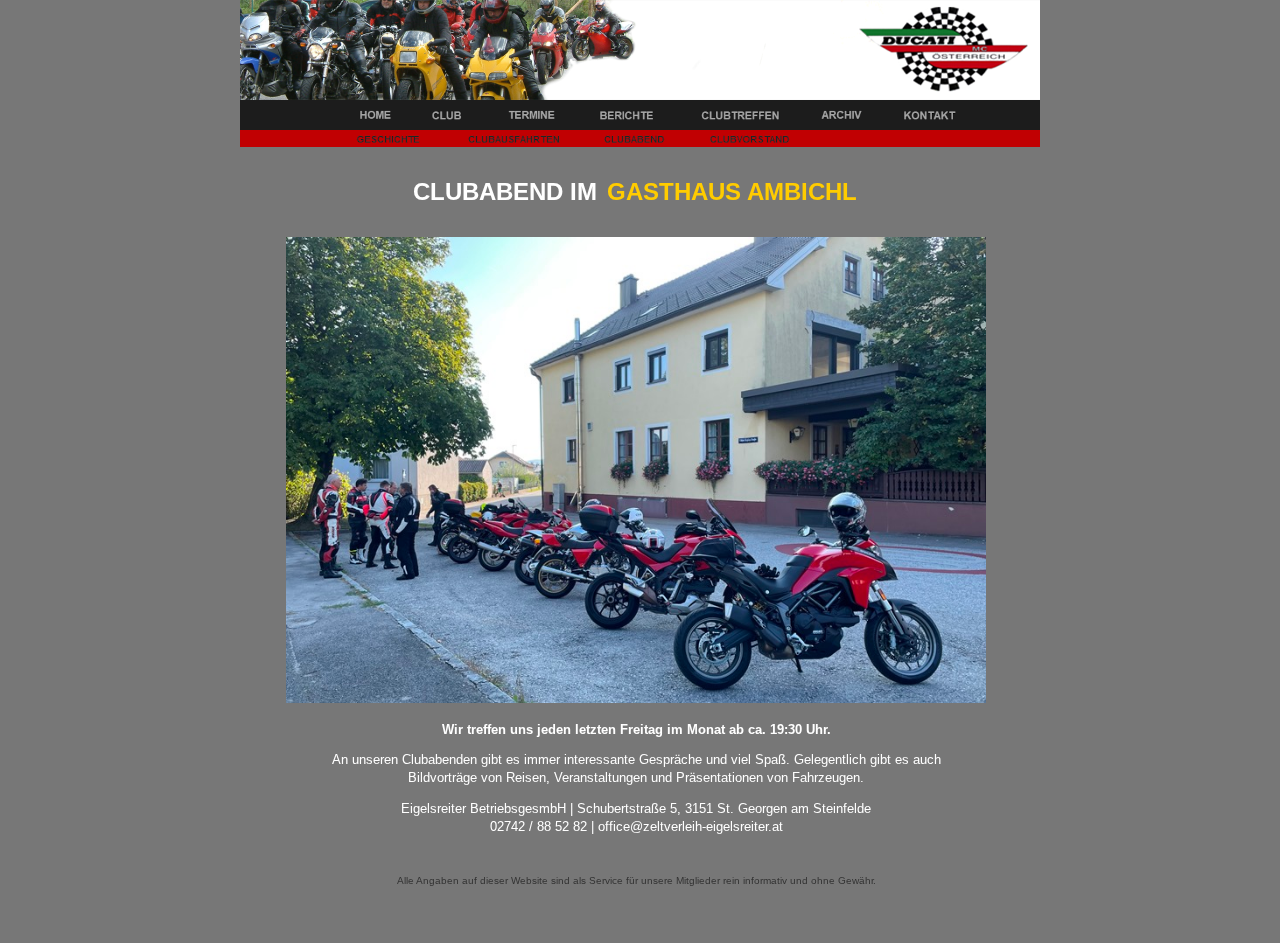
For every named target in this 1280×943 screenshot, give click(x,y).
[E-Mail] (925, 118)
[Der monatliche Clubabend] (631, 142)
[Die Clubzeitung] (512, 142)
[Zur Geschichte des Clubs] (390, 142)
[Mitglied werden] (744, 142)
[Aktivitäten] (742, 118)
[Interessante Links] (840, 118)
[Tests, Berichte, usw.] (630, 118)
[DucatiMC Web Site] (375, 118)
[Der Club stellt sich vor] (445, 118)
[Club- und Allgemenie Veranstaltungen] (530, 118)
